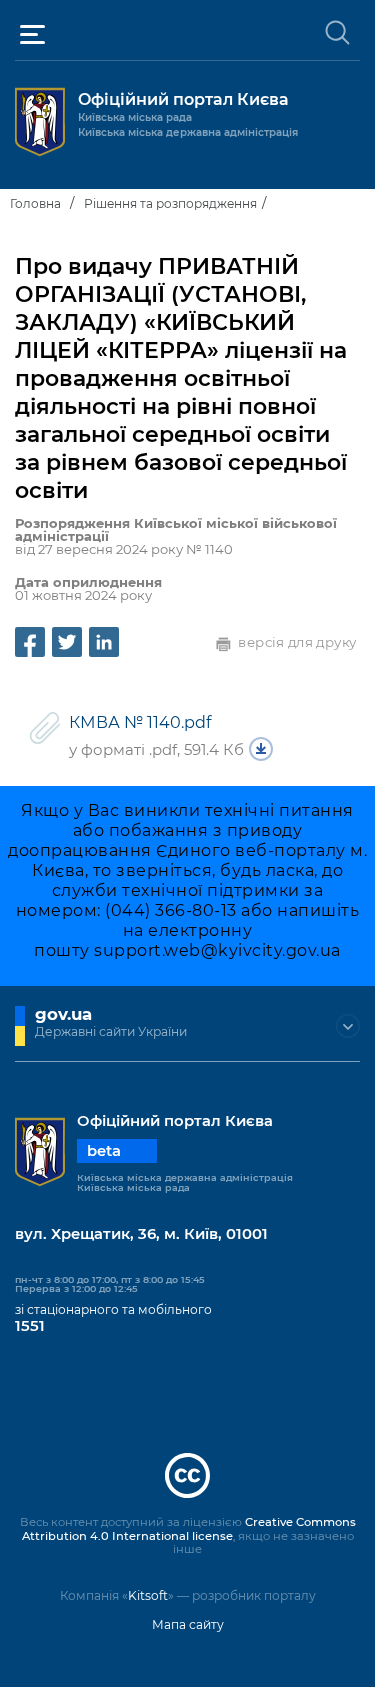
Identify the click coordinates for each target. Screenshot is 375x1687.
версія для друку (297, 642)
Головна (35, 203)
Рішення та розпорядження (170, 203)
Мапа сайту (188, 1624)
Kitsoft (148, 1595)
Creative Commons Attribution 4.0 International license (189, 1529)
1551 (30, 1326)
